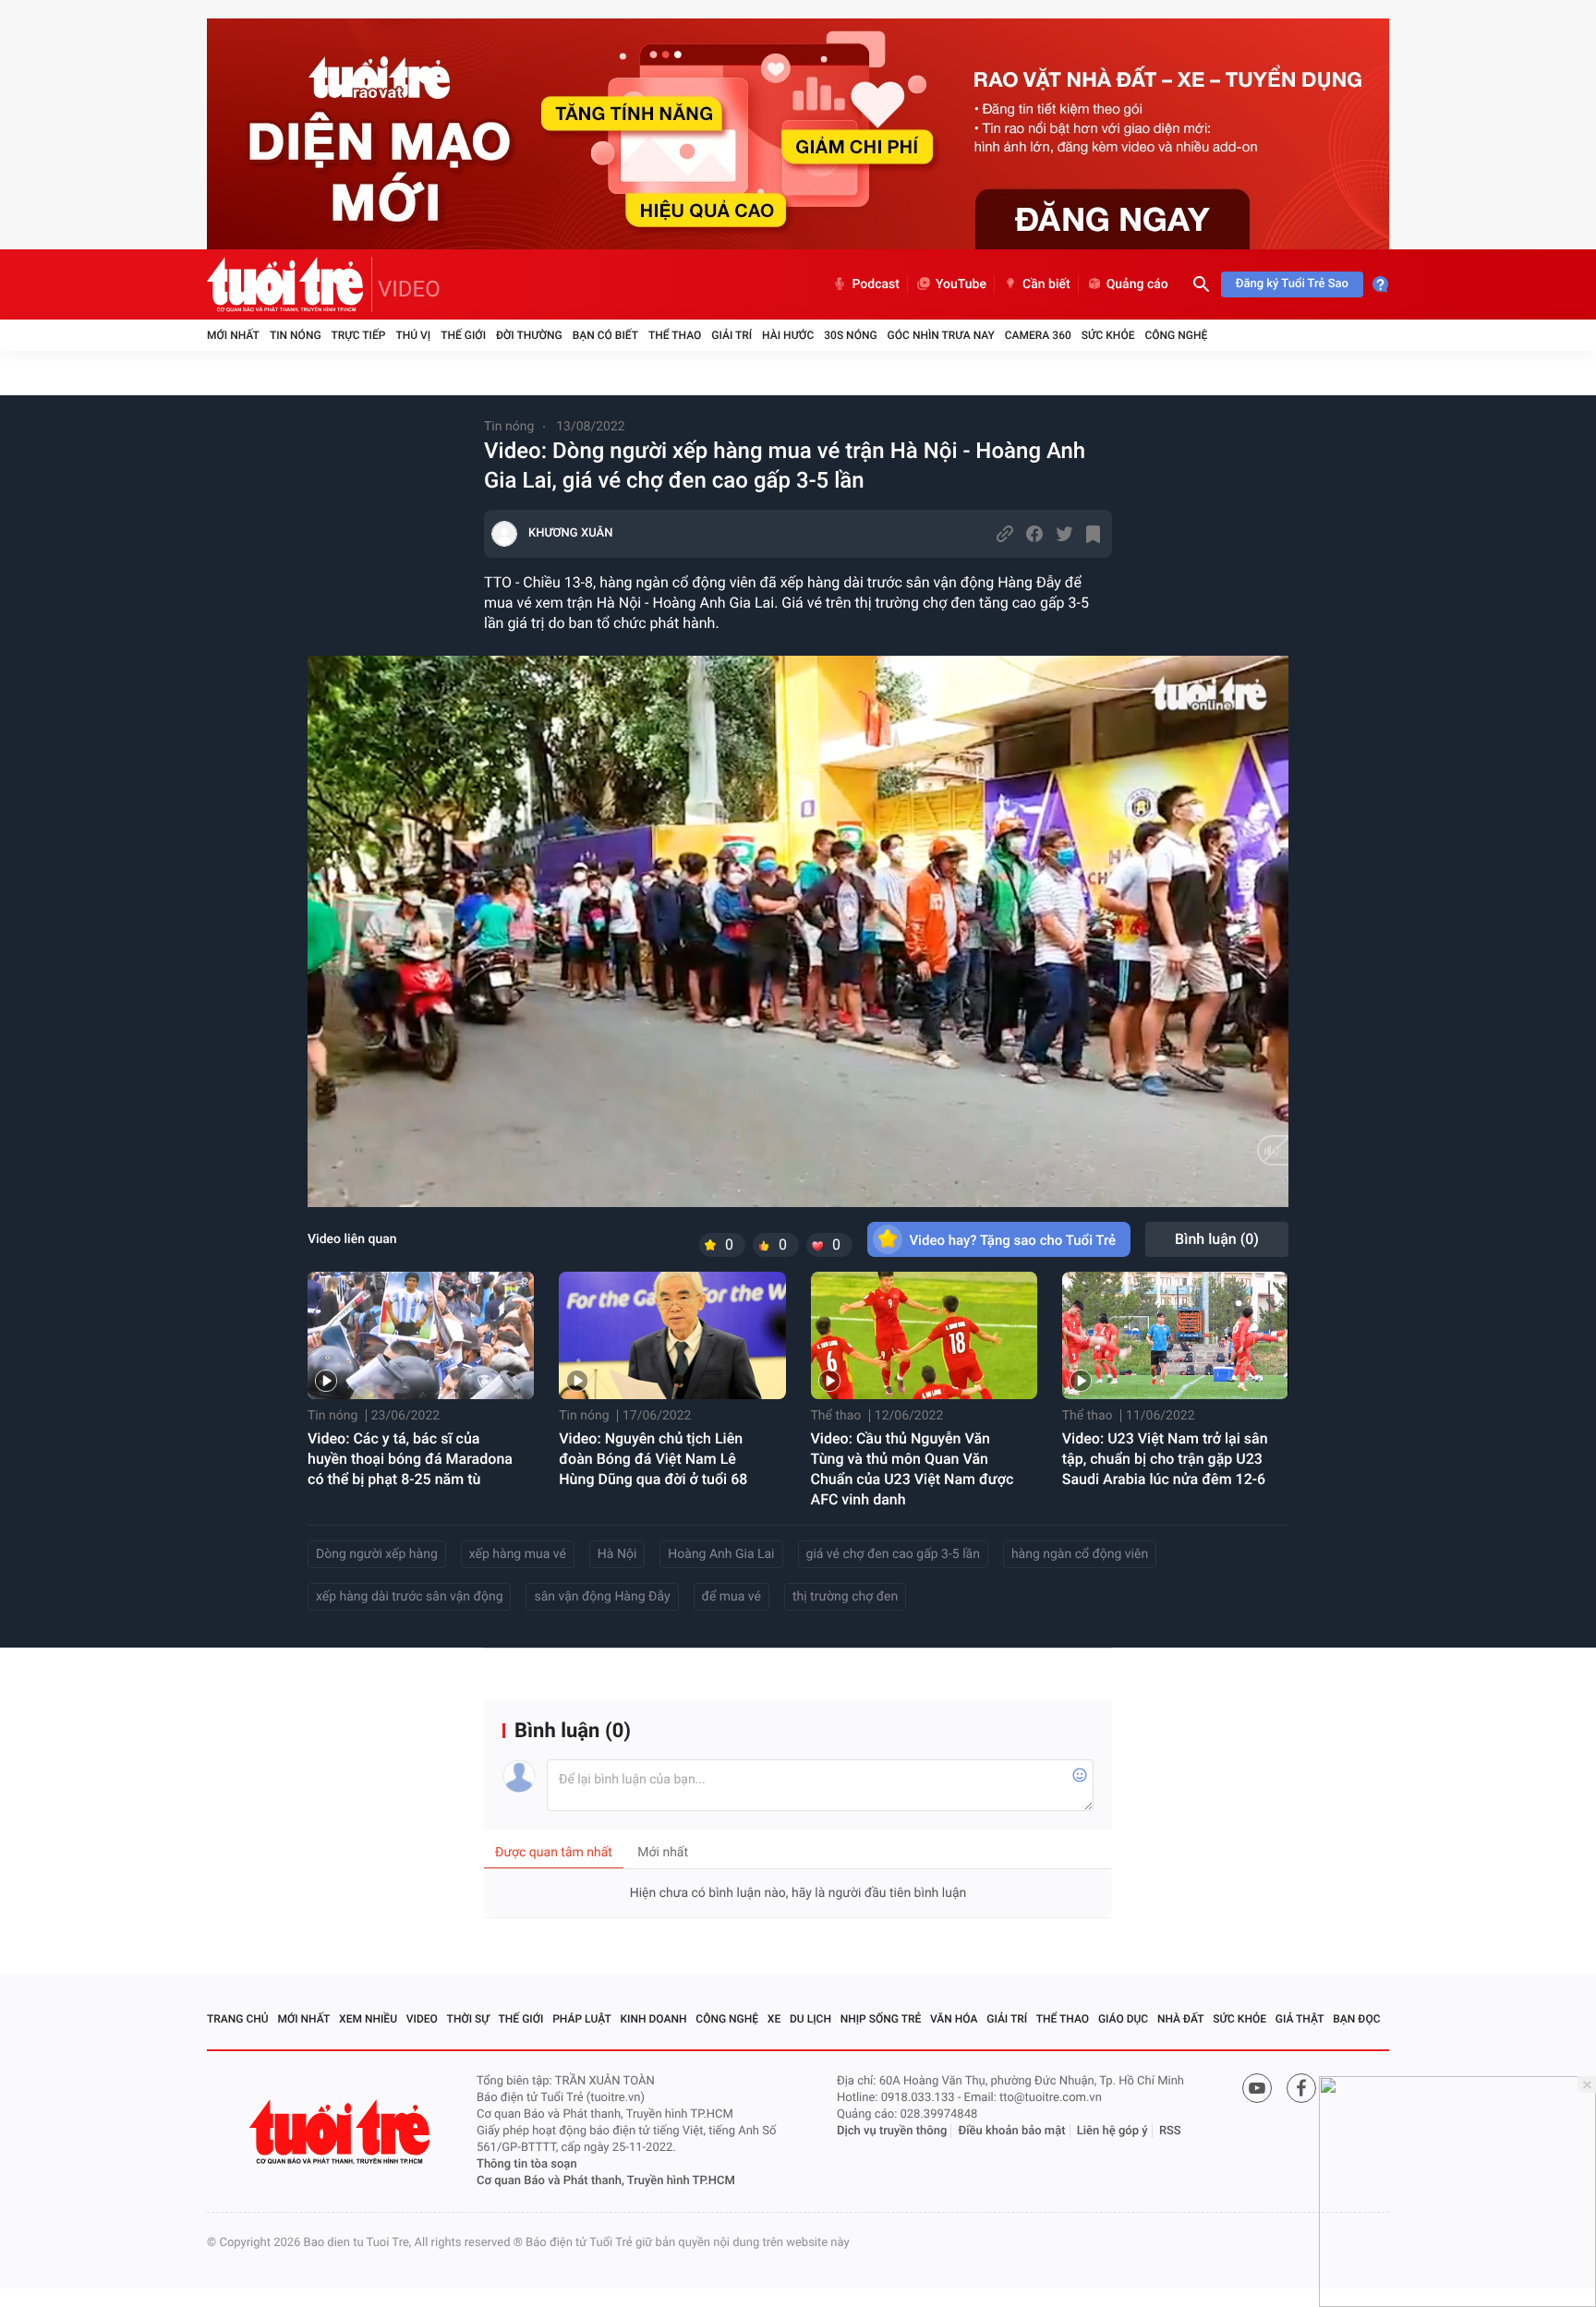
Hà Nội (617, 1554)
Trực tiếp (359, 335)
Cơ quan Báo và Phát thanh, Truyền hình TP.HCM (606, 2181)
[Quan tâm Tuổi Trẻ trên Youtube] (1257, 2088)
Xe (774, 2019)
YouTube (961, 284)
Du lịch (810, 2019)
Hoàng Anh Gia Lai (721, 1554)
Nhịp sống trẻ (881, 2019)
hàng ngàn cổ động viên (1080, 1554)
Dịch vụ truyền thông (892, 2131)
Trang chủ (238, 2019)
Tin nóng (296, 335)
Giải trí (731, 335)
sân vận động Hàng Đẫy (602, 1597)
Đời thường (529, 335)
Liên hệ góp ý (1112, 2131)
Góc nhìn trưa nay (941, 335)
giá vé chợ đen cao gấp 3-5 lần (893, 1554)
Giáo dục (1123, 2019)
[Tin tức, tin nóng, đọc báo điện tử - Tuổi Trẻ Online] (290, 284)
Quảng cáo (1137, 284)
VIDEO (409, 289)
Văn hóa (954, 2019)
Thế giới (463, 335)
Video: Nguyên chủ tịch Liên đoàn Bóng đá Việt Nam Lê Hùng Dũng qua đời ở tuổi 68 (653, 1459)
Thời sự (468, 2019)
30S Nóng (850, 335)
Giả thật (1300, 2019)
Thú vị (413, 335)
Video (422, 2019)
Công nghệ (1176, 335)
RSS (1170, 2131)
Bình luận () (1217, 1239)
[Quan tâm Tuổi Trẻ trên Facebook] (1301, 2088)
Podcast (876, 284)
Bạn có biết (605, 335)
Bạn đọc (1356, 2019)
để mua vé (731, 1597)
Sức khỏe (1108, 335)
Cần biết (1046, 284)
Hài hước (788, 335)
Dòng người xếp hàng (377, 1554)
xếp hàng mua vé (518, 1554)
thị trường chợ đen (845, 1597)
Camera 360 (1038, 335)
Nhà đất (1181, 2019)
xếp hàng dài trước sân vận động (409, 1597)
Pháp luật (582, 2019)
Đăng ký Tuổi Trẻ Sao (1292, 284)
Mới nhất (233, 335)
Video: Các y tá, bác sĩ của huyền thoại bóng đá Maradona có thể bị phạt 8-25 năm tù (410, 1459)
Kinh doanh (654, 2019)
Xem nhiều (368, 2019)
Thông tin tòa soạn (527, 2164)
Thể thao (675, 335)
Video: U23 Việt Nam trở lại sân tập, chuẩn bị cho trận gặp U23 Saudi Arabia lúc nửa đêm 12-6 (1165, 1459)
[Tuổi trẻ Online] (342, 2132)
